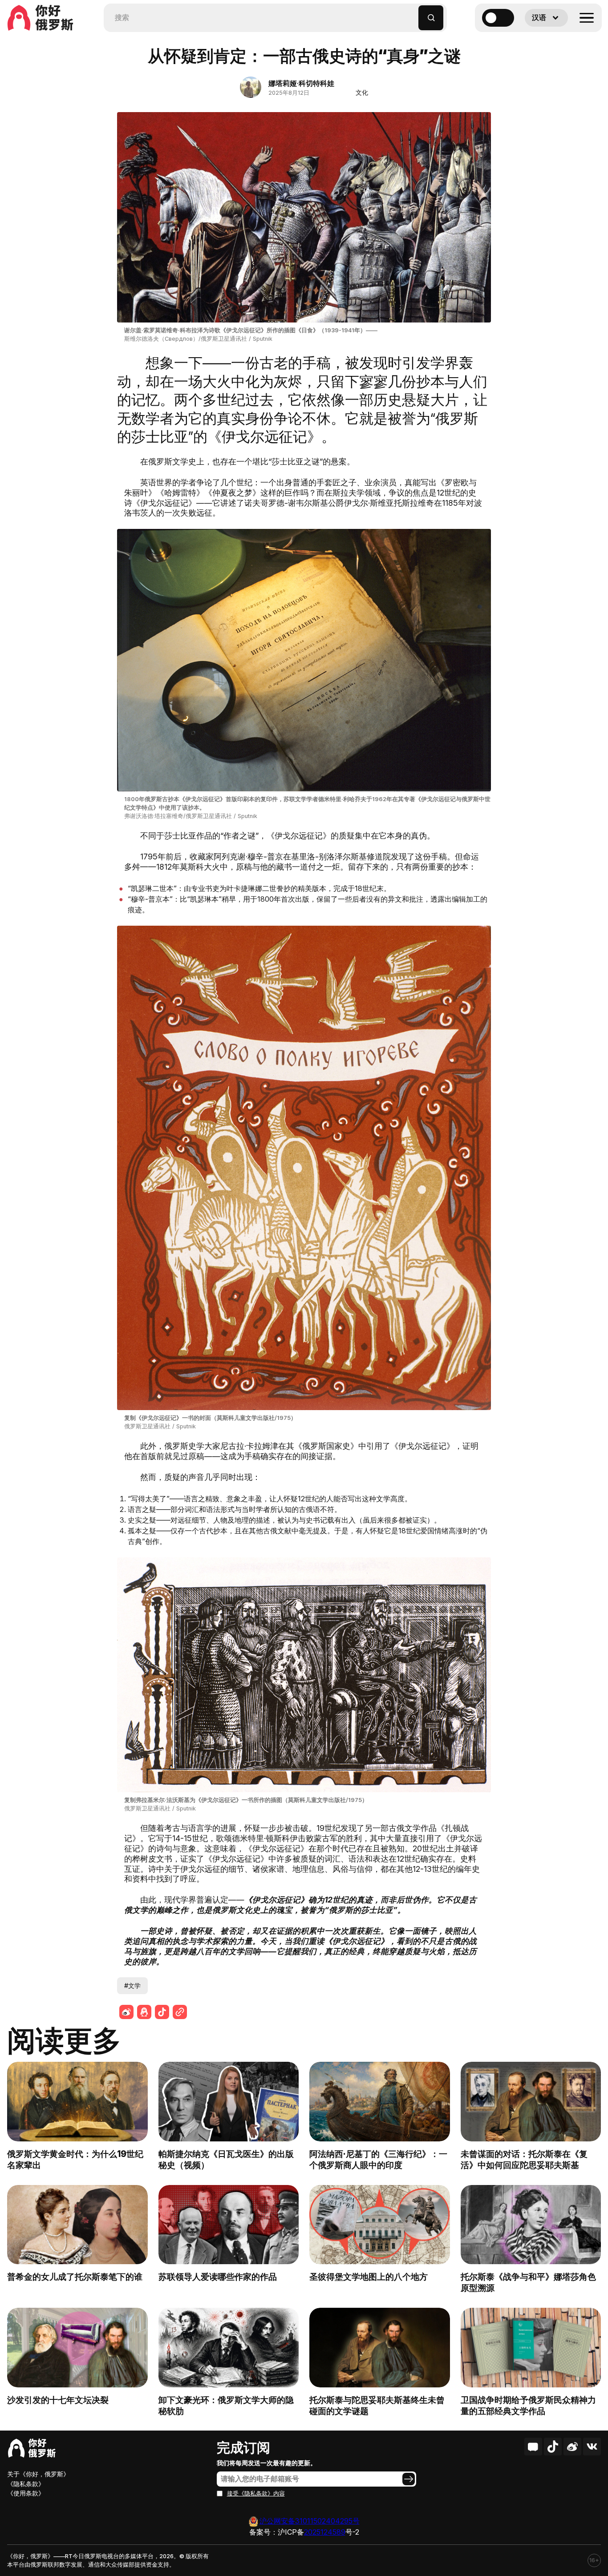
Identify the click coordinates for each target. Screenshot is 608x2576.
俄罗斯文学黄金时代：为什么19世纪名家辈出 (75, 2159)
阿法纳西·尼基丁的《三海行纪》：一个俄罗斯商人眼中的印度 (378, 2159)
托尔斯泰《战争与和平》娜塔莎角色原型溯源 (528, 2282)
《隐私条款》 (26, 2484)
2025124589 (325, 2532)
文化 (362, 92)
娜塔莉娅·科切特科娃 (301, 83)
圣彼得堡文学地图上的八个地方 (369, 2277)
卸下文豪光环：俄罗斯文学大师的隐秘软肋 (226, 2405)
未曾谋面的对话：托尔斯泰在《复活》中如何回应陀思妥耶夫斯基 (524, 2159)
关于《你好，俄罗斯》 (38, 2474)
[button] (412, 14)
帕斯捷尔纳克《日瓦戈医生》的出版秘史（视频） (226, 2159)
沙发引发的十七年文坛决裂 (58, 2400)
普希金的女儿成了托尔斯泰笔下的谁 (75, 2277)
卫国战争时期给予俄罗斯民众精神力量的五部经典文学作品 (528, 2405)
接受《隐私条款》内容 (256, 2493)
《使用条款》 (26, 2493)
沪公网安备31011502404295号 (310, 2521)
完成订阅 (243, 2447)
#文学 (132, 1985)
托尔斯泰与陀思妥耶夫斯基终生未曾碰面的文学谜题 (377, 2405)
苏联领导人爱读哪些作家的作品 (218, 2277)
